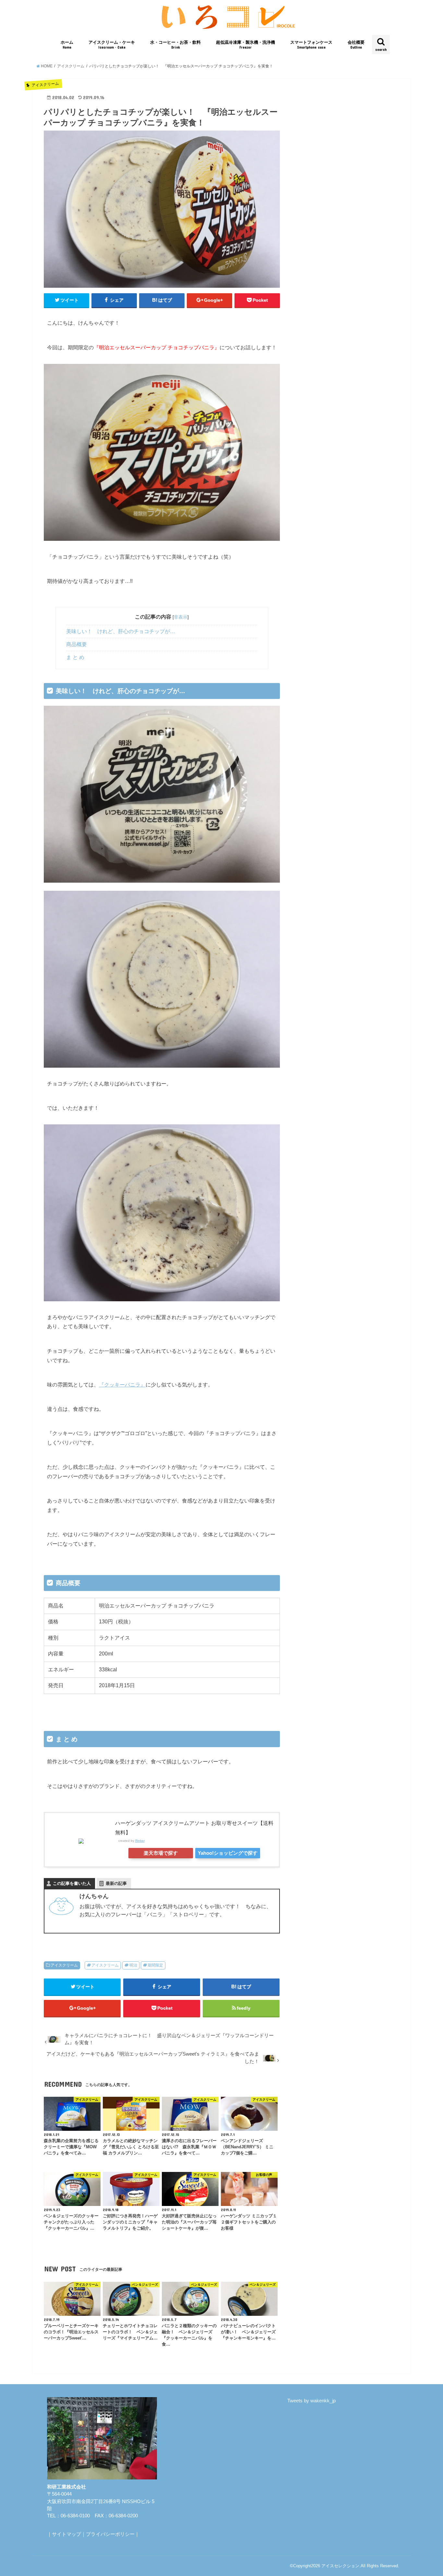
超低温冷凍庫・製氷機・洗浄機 (245, 45)
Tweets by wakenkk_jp (311, 2401)
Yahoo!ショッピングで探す (228, 1853)
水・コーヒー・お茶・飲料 (175, 45)
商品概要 (77, 644)
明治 (133, 1965)
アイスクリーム (64, 1965)
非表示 (181, 617)
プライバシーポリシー (110, 2534)
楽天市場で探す (161, 1853)
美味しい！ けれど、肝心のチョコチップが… (121, 631)
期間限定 (155, 1965)
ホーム (67, 45)
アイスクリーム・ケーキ (112, 45)
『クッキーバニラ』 (122, 1385)
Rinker (140, 1841)
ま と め (75, 657)
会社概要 (356, 45)
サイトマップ (66, 2534)
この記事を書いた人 (72, 1883)
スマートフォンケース (311, 45)
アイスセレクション (340, 2566)
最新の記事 (116, 1883)
